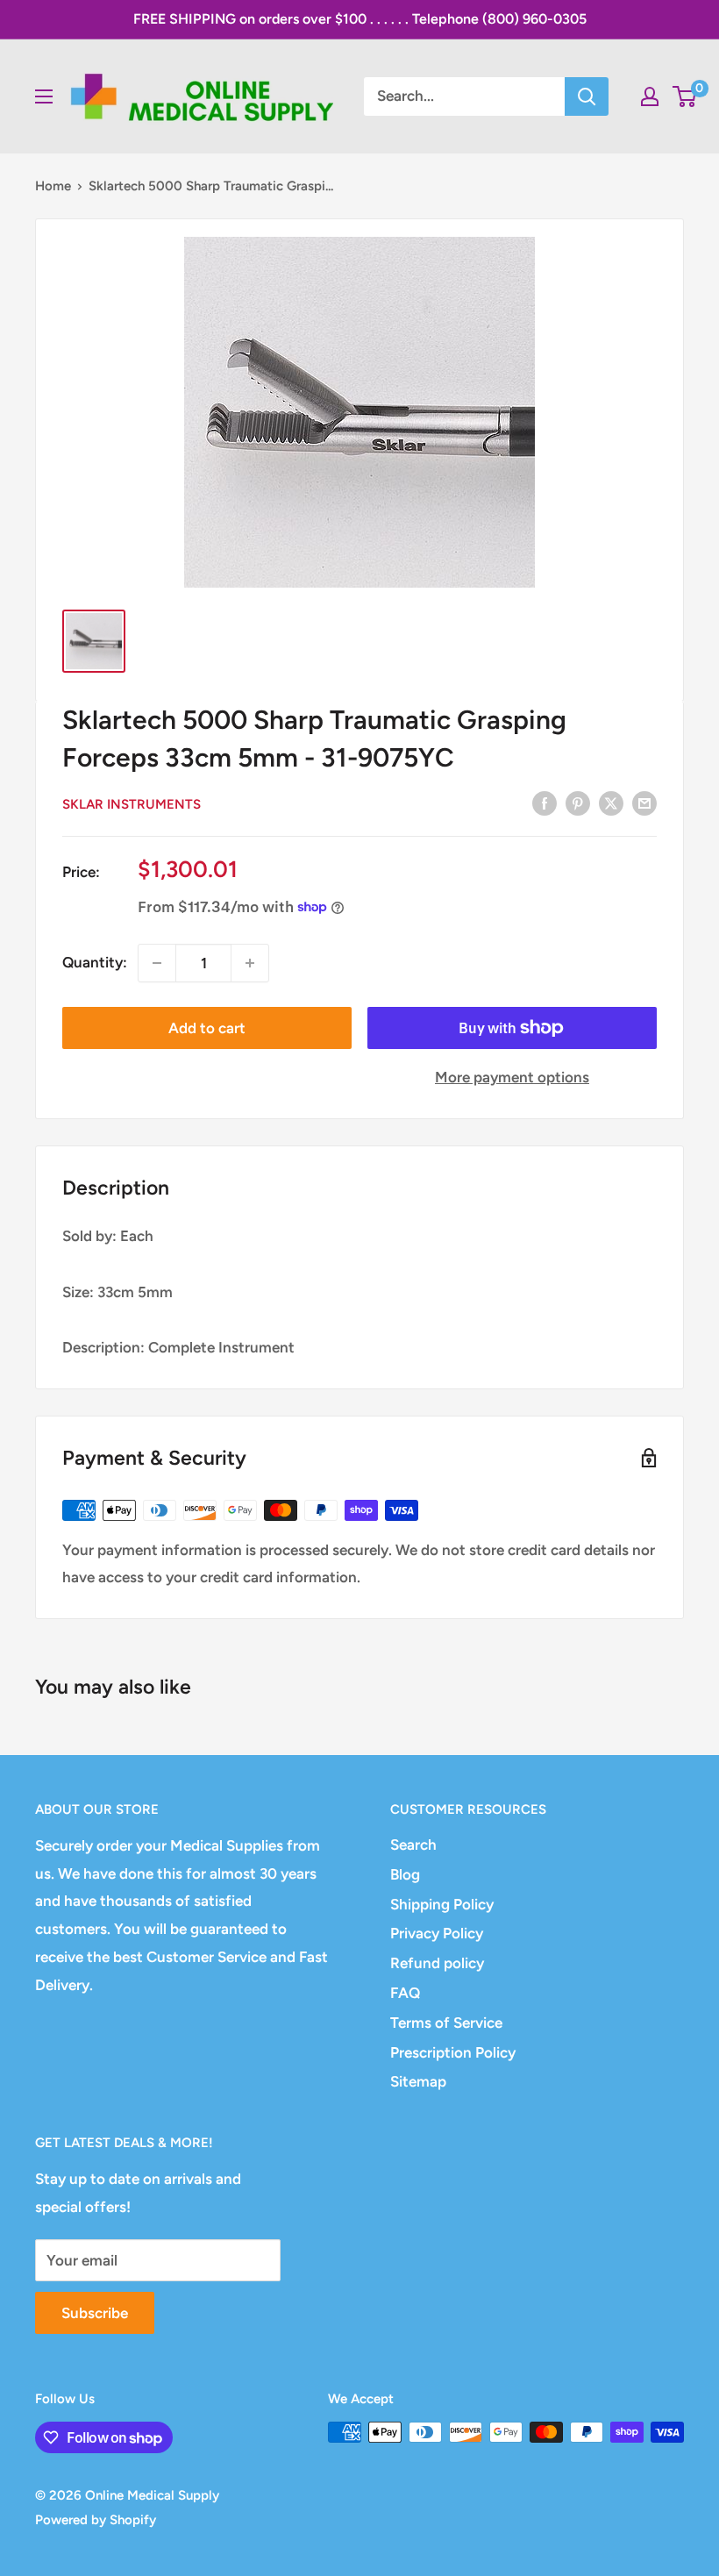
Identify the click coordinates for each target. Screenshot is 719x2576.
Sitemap (418, 2081)
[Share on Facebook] (545, 803)
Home (53, 186)
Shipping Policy (442, 1904)
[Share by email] (644, 803)
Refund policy (437, 1963)
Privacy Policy (437, 1933)
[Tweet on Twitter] (611, 803)
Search (413, 1845)
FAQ (405, 1993)
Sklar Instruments (132, 804)
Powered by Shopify (96, 2520)
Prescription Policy (453, 2052)
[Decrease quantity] (157, 963)
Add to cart (207, 1028)
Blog (405, 1874)
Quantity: (95, 962)
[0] (685, 96)
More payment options (512, 1077)
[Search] (587, 96)
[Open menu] (44, 96)
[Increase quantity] (250, 963)
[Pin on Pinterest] (578, 803)
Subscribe (95, 2313)
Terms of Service (446, 2023)
